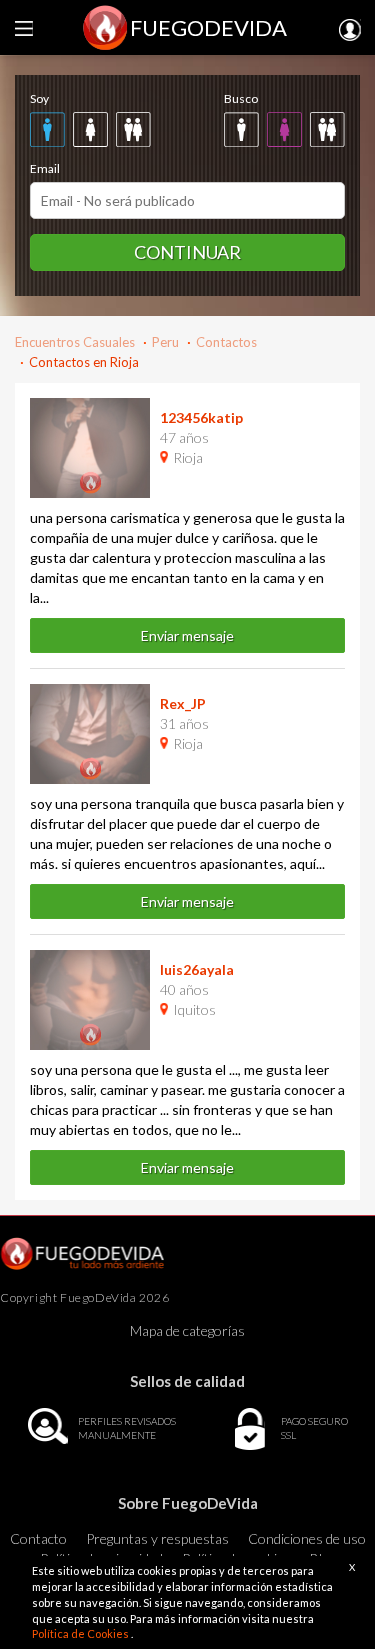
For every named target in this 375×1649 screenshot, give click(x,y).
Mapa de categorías (187, 1330)
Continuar (187, 252)
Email (45, 168)
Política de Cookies (81, 1633)
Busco (241, 98)
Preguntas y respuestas (157, 1538)
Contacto (38, 1538)
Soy (39, 98)
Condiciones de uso (307, 1538)
